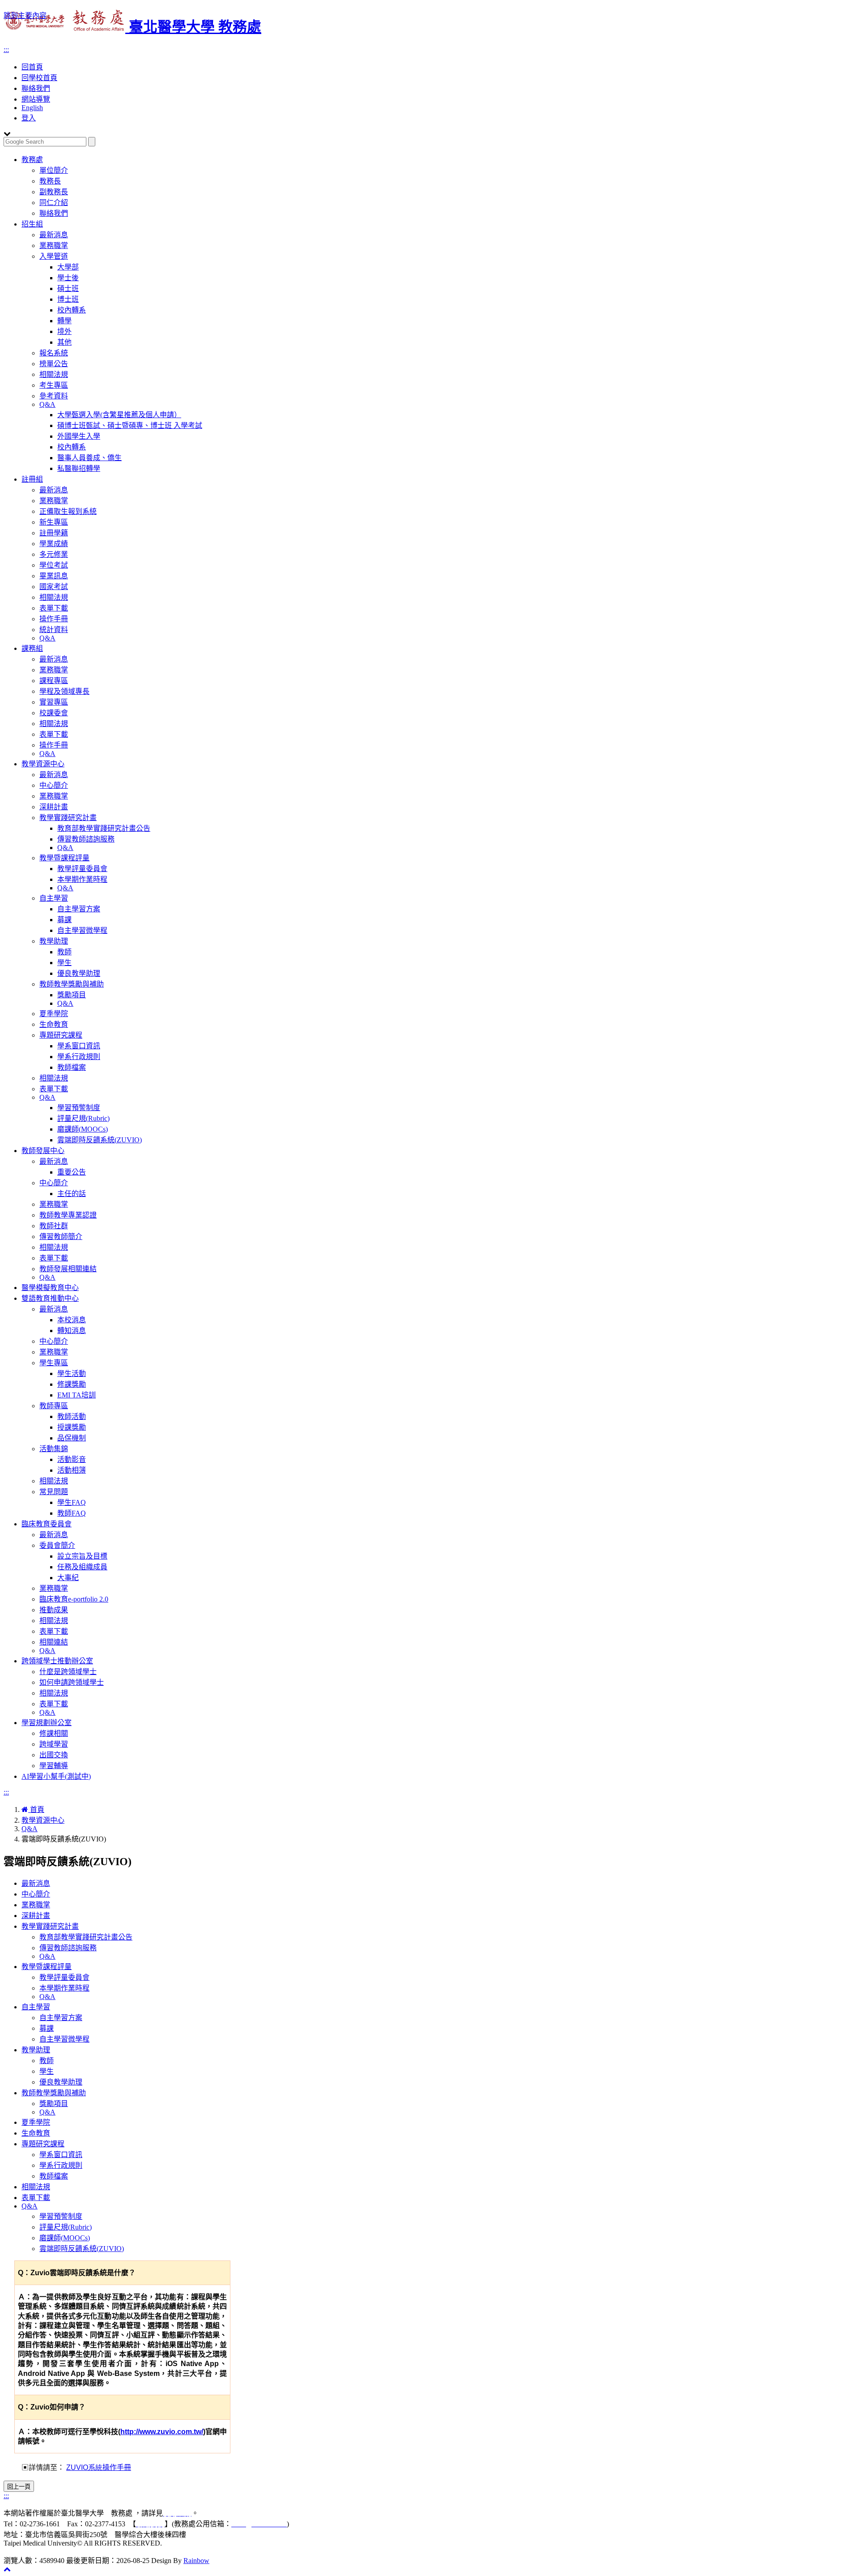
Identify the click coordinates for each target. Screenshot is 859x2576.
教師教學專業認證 (68, 1215)
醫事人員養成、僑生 (89, 458)
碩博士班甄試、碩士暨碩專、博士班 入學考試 (130, 425)
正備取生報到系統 (68, 511)
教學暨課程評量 (64, 858)
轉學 (64, 321)
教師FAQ (72, 1513)
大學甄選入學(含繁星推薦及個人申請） (119, 415)
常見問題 (54, 1492)
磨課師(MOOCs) (83, 1129)
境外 (64, 331)
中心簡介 (54, 785)
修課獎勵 (72, 1384)
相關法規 (54, 374)
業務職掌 (54, 246)
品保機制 (72, 1438)
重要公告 (72, 1172)
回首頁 (32, 67)
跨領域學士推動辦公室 (57, 1661)
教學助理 (54, 941)
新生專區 (54, 522)
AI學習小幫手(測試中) (56, 1776)
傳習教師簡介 (61, 1237)
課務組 (32, 648)
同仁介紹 (54, 203)
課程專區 (54, 681)
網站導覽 (36, 99)
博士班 (68, 299)
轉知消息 (72, 1331)
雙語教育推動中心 (50, 1298)
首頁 (36, 1809)
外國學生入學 (79, 436)
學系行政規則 (79, 1057)
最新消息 (54, 235)
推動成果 (54, 1610)
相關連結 (54, 1642)
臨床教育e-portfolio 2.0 (74, 1599)
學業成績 (54, 544)
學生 (64, 963)
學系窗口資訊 (79, 1046)
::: (6, 49)
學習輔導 (54, 1766)
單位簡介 (54, 170)
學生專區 (54, 1363)
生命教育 (54, 1024)
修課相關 (54, 1733)
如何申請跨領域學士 (72, 1682)
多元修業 (54, 554)
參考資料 (54, 396)
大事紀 (68, 1578)
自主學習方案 (79, 909)
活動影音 (72, 1459)
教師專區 (54, 1406)
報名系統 (54, 353)
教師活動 (72, 1416)
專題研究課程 (61, 1035)
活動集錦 (54, 1449)
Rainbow (196, 2561)
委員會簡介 (57, 1545)
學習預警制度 (79, 1108)
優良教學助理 (79, 973)
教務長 (50, 181)
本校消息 (72, 1320)
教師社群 (54, 1226)
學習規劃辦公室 (47, 1723)
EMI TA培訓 (77, 1395)
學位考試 (54, 565)
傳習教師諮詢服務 (86, 839)
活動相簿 (72, 1470)
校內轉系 (72, 310)
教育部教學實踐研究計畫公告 (104, 828)
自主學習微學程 (82, 930)
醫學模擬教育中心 (50, 1288)
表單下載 (54, 608)
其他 (64, 342)
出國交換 (54, 1755)
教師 (64, 952)
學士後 (68, 278)
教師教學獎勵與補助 (72, 984)
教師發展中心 (43, 1151)
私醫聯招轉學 (79, 468)
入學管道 (54, 256)
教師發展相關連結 (68, 1269)
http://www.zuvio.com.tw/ (162, 2432)
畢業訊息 (54, 576)
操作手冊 (54, 619)
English (32, 108)
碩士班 (68, 288)
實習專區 (54, 702)
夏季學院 (54, 1014)
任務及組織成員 (82, 1567)
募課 (64, 920)
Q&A (47, 404)
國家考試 (54, 587)
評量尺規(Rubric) (83, 1118)
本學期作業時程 (82, 879)
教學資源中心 (43, 764)
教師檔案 (72, 1067)
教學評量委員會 (82, 869)
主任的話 (72, 1194)
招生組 (32, 224)
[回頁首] (7, 2569)
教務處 (32, 160)
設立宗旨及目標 (82, 1556)
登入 (29, 118)
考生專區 (54, 385)
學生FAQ (72, 1502)
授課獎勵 (72, 1427)
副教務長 (54, 192)
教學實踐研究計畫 (68, 818)
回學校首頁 (39, 78)
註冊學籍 (54, 533)
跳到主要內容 (25, 15)
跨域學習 (54, 1744)
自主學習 (54, 898)
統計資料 (54, 630)
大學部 (68, 267)
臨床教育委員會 (47, 1524)
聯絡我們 (36, 88)
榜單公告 (54, 364)
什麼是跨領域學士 (68, 1672)
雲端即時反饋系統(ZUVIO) (100, 1140)
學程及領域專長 (64, 691)
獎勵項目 (72, 995)
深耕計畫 (54, 807)
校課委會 (54, 713)
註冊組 (32, 479)
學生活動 (72, 1373)
